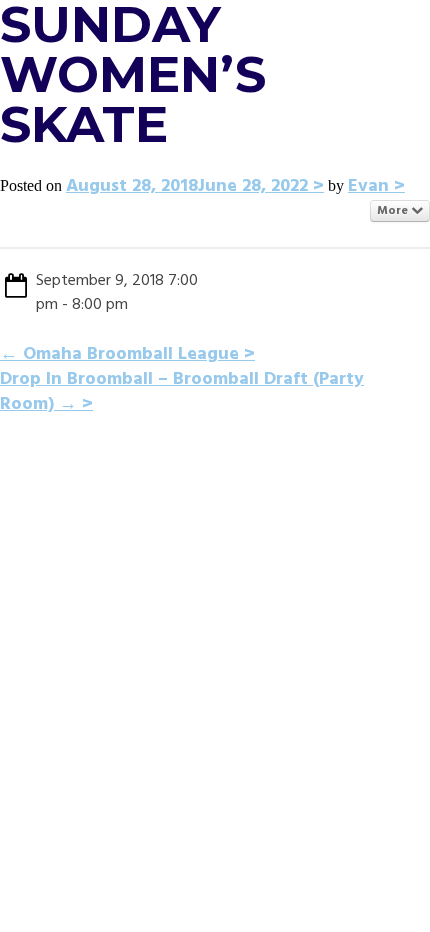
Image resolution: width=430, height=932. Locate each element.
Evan (368, 186)
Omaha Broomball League (119, 354)
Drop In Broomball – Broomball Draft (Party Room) (182, 392)
